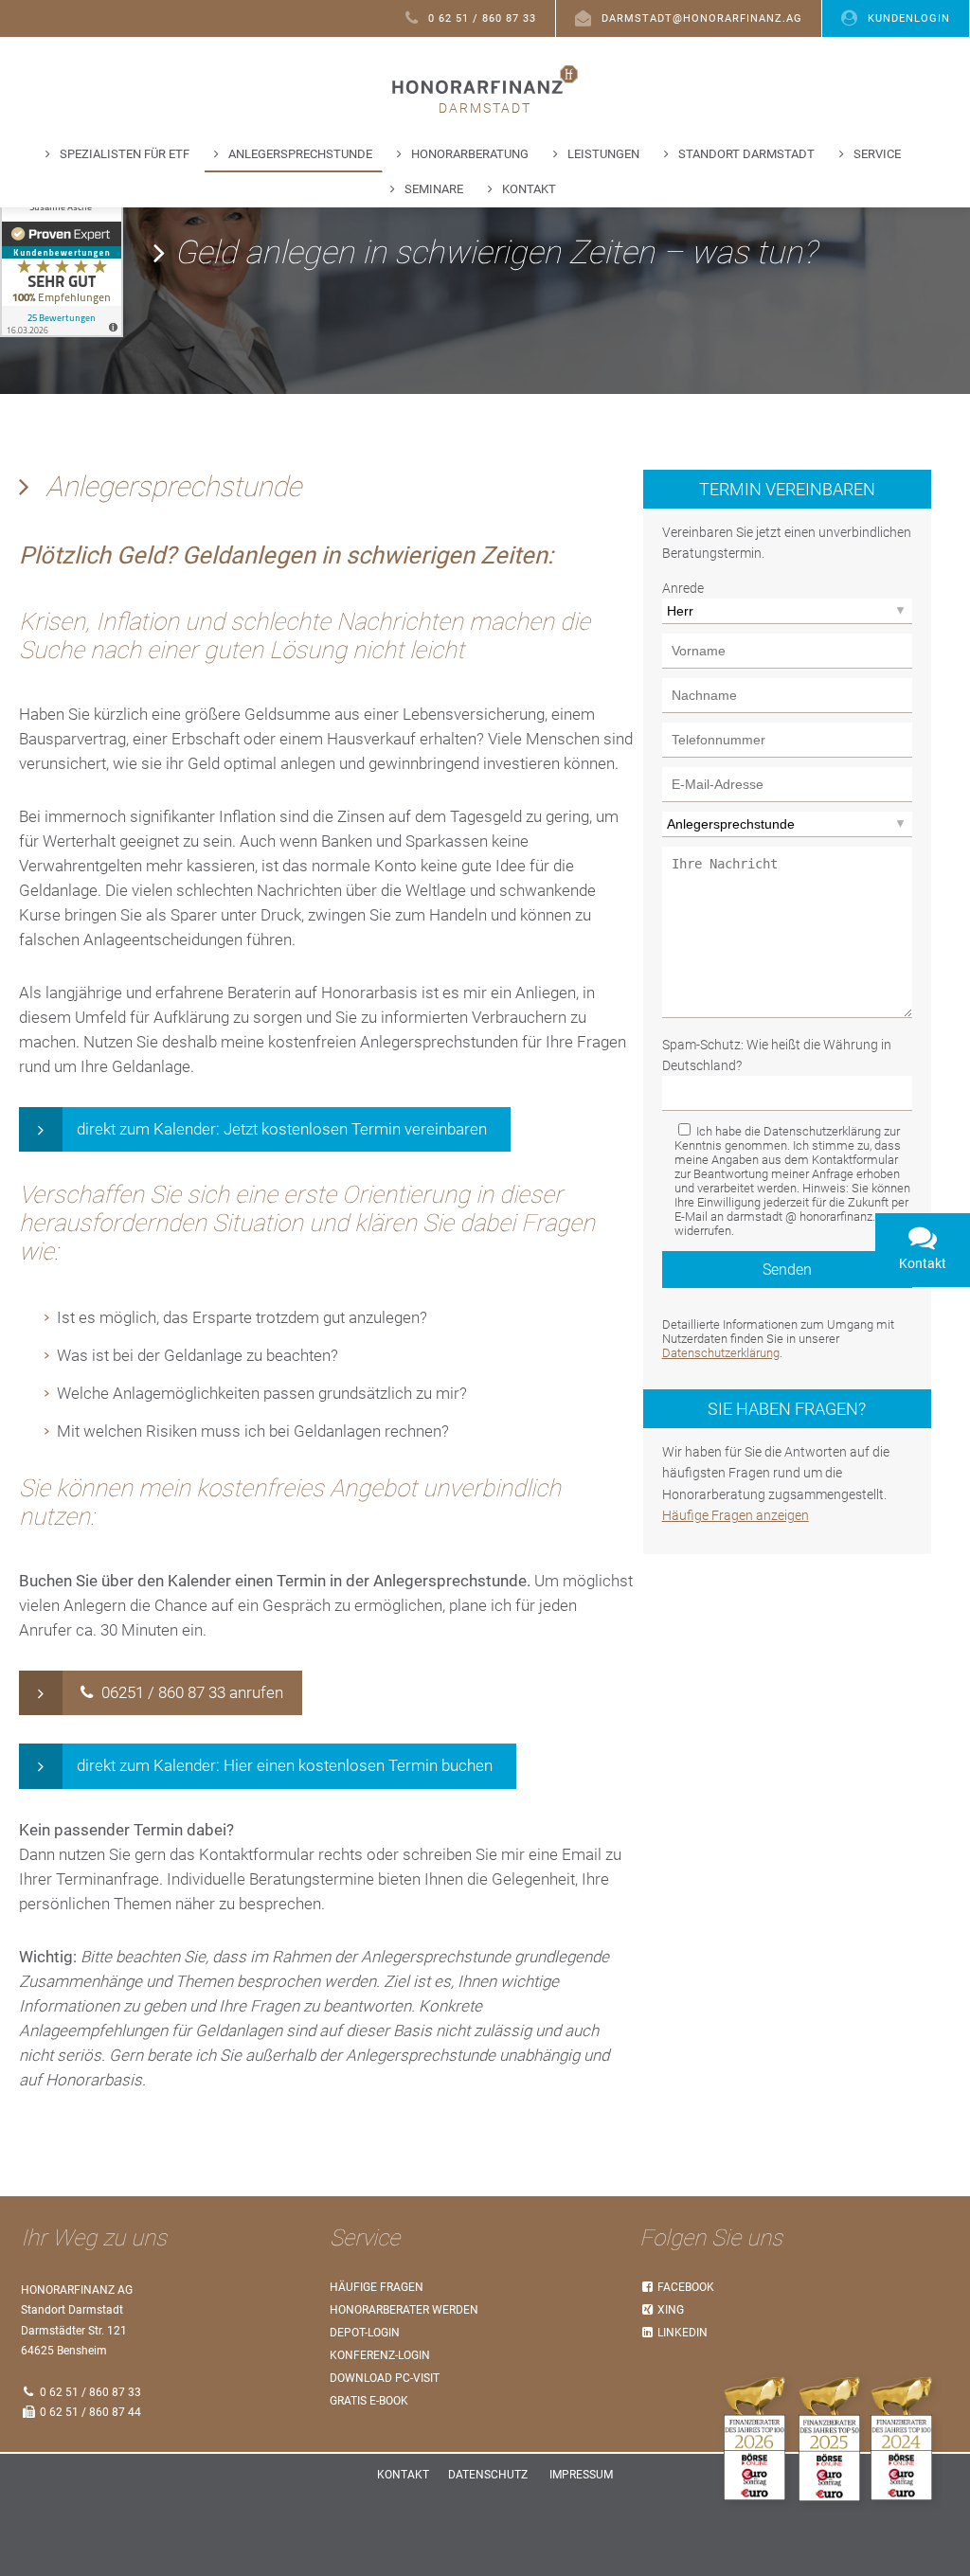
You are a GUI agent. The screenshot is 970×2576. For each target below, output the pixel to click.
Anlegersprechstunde (300, 154)
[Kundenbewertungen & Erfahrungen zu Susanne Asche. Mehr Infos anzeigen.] (62, 263)
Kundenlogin (909, 18)
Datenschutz (488, 2475)
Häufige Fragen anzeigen (736, 1515)
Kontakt (529, 189)
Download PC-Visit (385, 2378)
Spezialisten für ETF (125, 154)
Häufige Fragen (377, 2287)
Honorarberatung (470, 154)
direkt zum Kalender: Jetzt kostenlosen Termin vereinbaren (282, 1129)
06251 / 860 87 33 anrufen (190, 1692)
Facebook (684, 2287)
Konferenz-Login (380, 2355)
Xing (669, 2310)
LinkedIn (681, 2333)
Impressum (581, 2475)
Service (877, 154)
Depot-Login (365, 2333)
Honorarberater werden (404, 2310)
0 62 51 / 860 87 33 (482, 18)
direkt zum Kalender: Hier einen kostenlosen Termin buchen (285, 1765)
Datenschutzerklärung (721, 1353)
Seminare (434, 189)
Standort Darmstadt (746, 154)
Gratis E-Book (369, 2401)
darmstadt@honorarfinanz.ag (702, 18)
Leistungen (603, 154)
